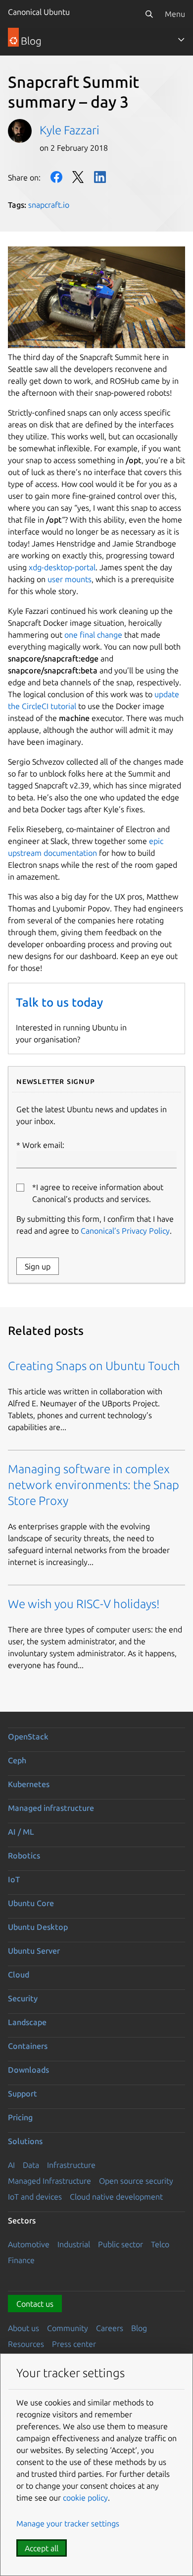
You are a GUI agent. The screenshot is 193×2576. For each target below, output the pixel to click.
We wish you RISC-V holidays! (84, 1604)
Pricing (20, 2117)
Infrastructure (71, 2165)
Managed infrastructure (51, 1808)
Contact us (35, 2304)
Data (31, 2165)
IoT (14, 1879)
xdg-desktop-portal (62, 567)
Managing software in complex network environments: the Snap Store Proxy (94, 1485)
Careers (110, 2328)
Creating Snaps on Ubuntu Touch (94, 1366)
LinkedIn (100, 177)
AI (11, 2165)
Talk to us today (59, 1002)
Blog (139, 2328)
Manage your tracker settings (68, 2523)
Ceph (17, 1760)
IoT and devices (35, 2197)
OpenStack (28, 1737)
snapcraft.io (49, 205)
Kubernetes (29, 1784)
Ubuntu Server (34, 1951)
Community (68, 2328)
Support (23, 2094)
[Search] (149, 14)
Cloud (19, 1975)
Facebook (56, 177)
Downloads (28, 2070)
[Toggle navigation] (181, 40)
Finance (21, 2260)
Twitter (78, 177)
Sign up (38, 1266)
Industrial (74, 2244)
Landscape (27, 2022)
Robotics (24, 1856)
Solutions (25, 2141)
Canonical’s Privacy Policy (125, 1231)
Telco (160, 2244)
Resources (26, 2344)
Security (23, 1998)
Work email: (43, 1145)
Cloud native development (116, 2197)
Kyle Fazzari (70, 130)
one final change (93, 635)
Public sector (121, 2244)
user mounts (70, 579)
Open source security (136, 2181)
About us (24, 2328)
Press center (74, 2344)
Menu (175, 14)
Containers (28, 2046)
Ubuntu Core (31, 1903)
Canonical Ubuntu (39, 12)
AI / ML (21, 1832)
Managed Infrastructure (49, 2181)
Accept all (42, 2548)
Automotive (29, 2244)
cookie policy (85, 2498)
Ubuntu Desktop (38, 1927)
